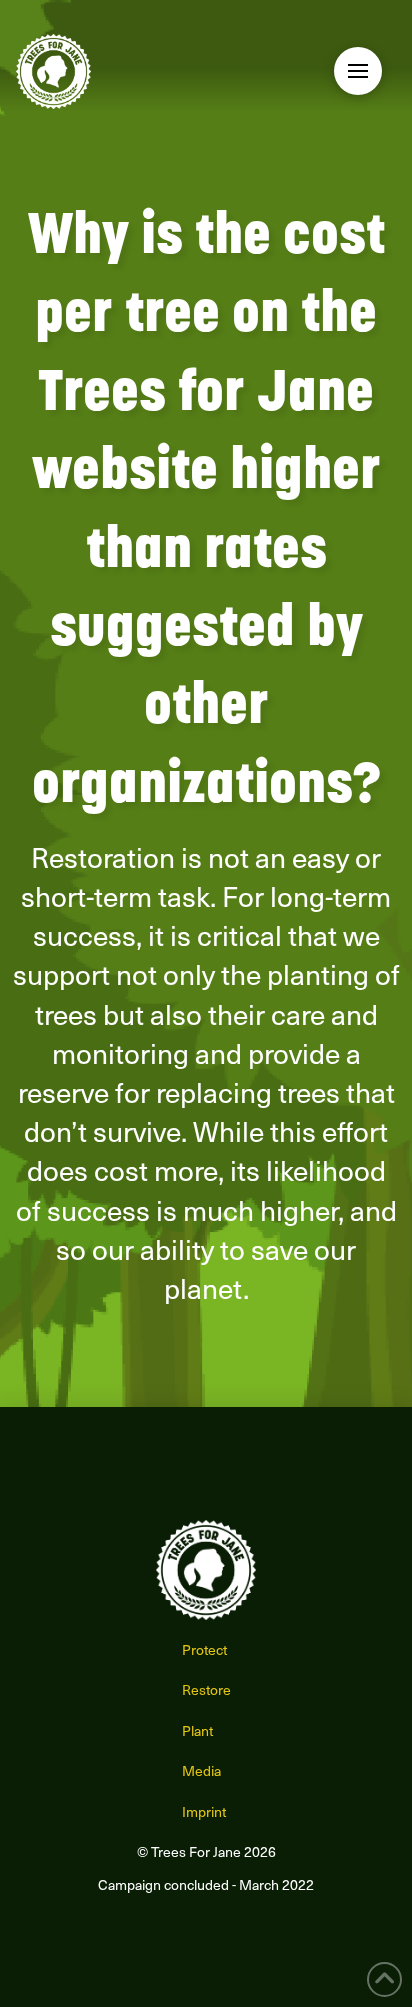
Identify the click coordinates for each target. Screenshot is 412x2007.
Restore (206, 1689)
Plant (197, 1730)
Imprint (204, 1811)
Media (201, 1770)
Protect (204, 1649)
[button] (358, 71)
